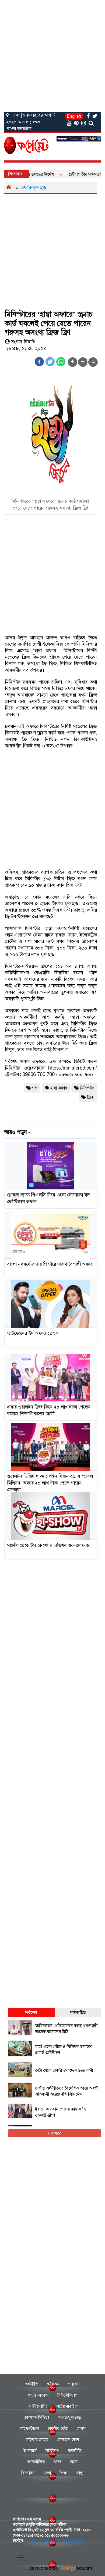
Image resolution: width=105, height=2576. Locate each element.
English (74, 116)
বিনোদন (28, 2473)
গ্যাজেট (74, 2384)
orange (77, 2568)
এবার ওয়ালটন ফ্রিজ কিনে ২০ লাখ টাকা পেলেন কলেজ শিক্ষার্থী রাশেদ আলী (49, 1410)
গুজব (58, 2462)
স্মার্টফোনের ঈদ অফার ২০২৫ (33, 1333)
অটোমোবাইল (67, 2406)
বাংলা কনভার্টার (19, 129)
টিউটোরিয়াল (67, 2395)
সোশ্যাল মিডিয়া (37, 2417)
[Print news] (93, 362)
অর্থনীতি (32, 2384)
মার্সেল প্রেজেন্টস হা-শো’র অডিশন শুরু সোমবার (49, 1545)
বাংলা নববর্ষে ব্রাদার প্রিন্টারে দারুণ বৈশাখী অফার (50, 1264)
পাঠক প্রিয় (78, 2012)
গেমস (81, 2428)
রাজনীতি (75, 2451)
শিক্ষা (64, 2473)
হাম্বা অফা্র (59, 1088)
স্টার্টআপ (52, 2451)
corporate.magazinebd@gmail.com (55, 2541)
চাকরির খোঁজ (58, 2428)
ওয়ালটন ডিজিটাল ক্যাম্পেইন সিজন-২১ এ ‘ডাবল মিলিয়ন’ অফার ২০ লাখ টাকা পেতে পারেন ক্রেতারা (50, 1483)
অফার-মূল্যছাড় (33, 187)
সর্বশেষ (31, 2012)
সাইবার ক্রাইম (37, 2440)
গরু (35, 1088)
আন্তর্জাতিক (36, 2462)
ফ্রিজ (91, 1097)
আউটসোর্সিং (38, 2406)
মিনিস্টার (87, 1088)
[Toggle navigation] (20, 2555)
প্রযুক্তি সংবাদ (38, 2395)
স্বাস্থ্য (80, 2473)
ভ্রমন (74, 2462)
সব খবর (55, 2133)
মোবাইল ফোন (68, 2440)
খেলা (47, 2473)
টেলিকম (53, 2384)
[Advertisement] (52, 55)
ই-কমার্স (30, 2451)
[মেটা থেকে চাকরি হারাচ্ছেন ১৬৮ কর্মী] (52, 2076)
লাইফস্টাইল (29, 2428)
